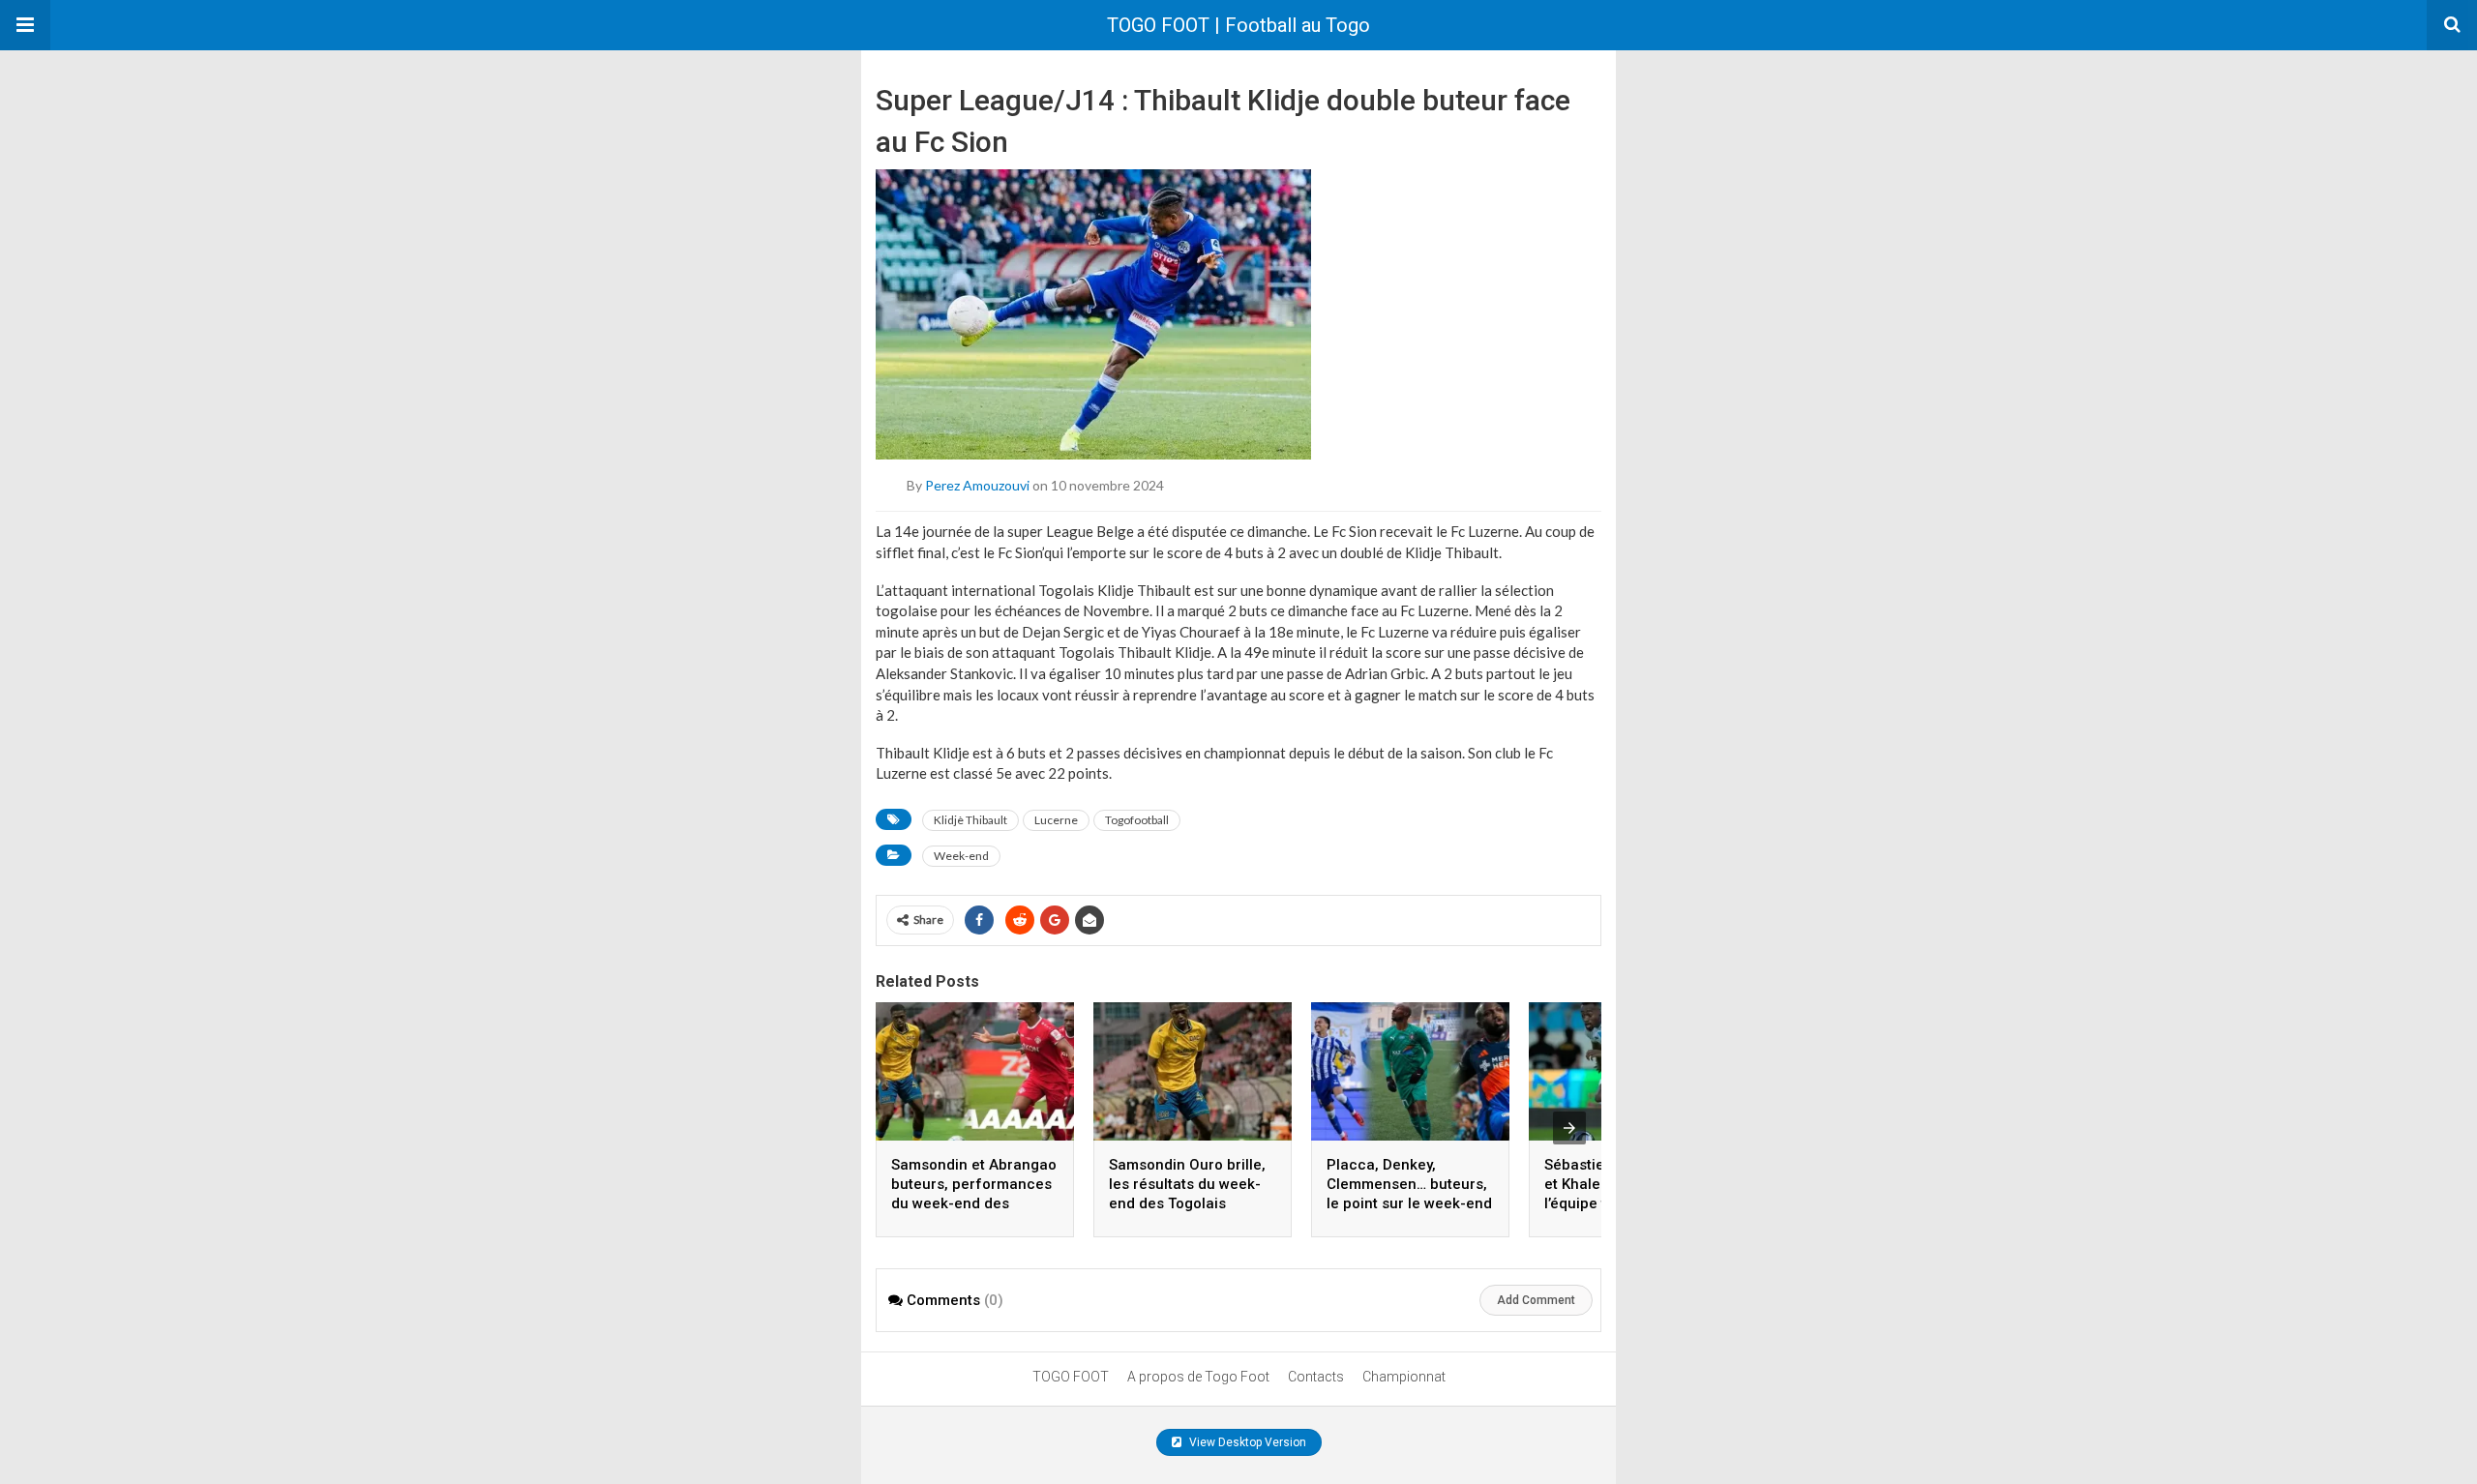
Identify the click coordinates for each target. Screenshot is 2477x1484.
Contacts (1316, 1377)
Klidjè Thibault (970, 820)
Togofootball (1137, 820)
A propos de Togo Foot (1198, 1377)
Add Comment (1536, 1300)
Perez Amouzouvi (977, 485)
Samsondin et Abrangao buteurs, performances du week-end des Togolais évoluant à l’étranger (974, 1203)
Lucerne (1056, 820)
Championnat (1404, 1377)
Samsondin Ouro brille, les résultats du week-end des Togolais (1187, 1184)
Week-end (961, 856)
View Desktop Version (1246, 1442)
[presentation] (1569, 1128)
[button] (25, 25)
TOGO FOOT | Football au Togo (1238, 25)
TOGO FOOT (1071, 1377)
